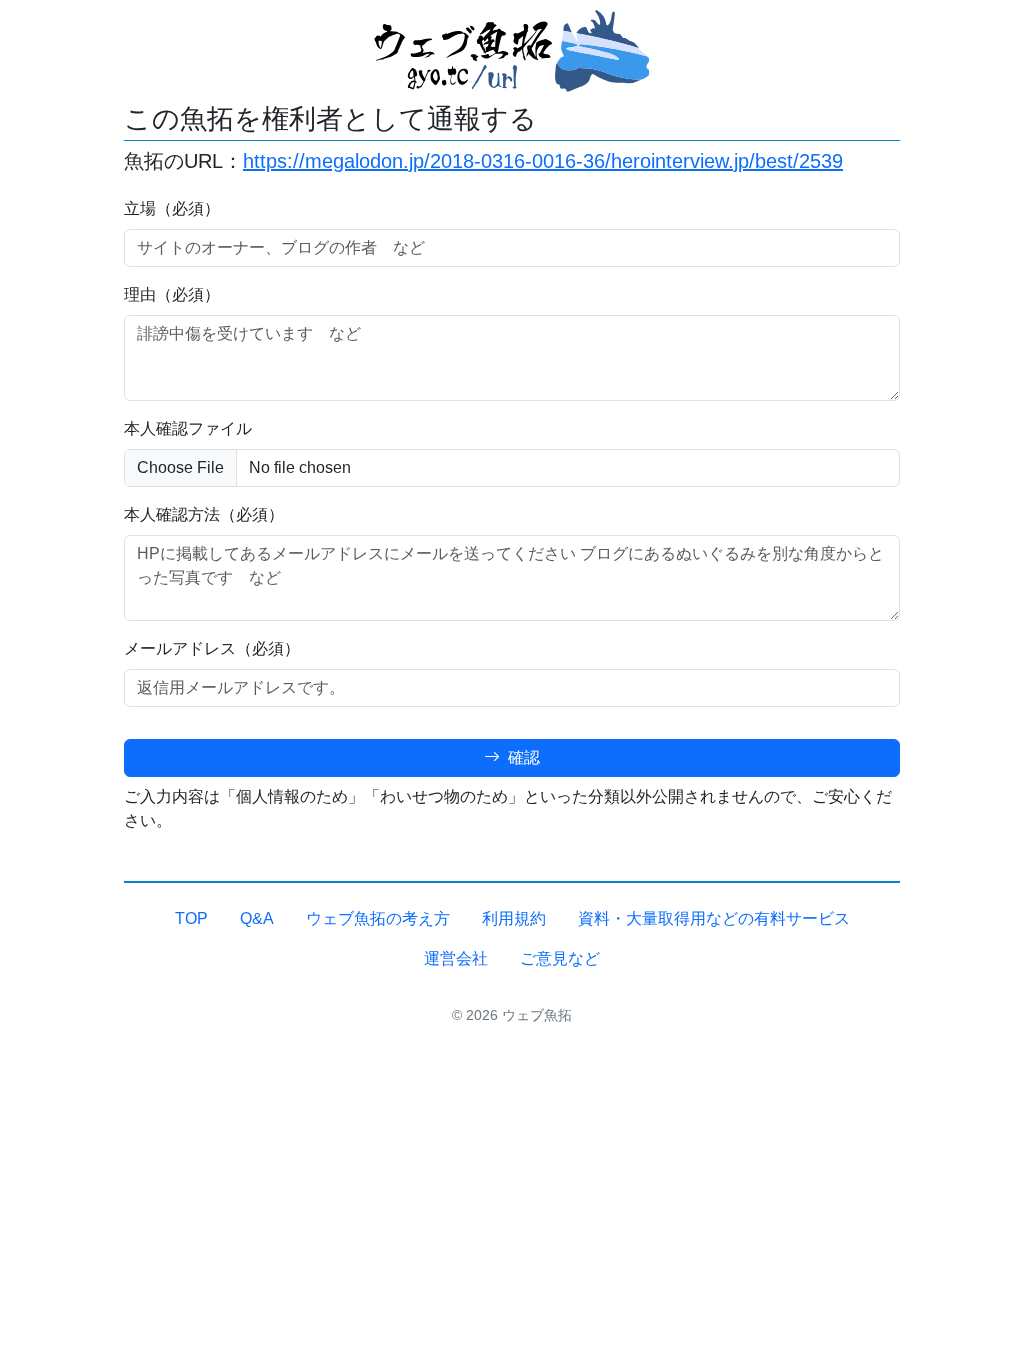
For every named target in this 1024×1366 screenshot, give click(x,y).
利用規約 (514, 918)
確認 (522, 757)
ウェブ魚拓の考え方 (378, 918)
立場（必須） (172, 208)
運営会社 (456, 958)
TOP (191, 918)
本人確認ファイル (188, 428)
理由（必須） (172, 294)
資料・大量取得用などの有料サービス (714, 918)
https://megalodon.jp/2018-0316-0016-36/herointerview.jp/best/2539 (543, 161)
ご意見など (560, 958)
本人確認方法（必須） (204, 514)
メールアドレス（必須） (212, 648)
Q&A (257, 918)
